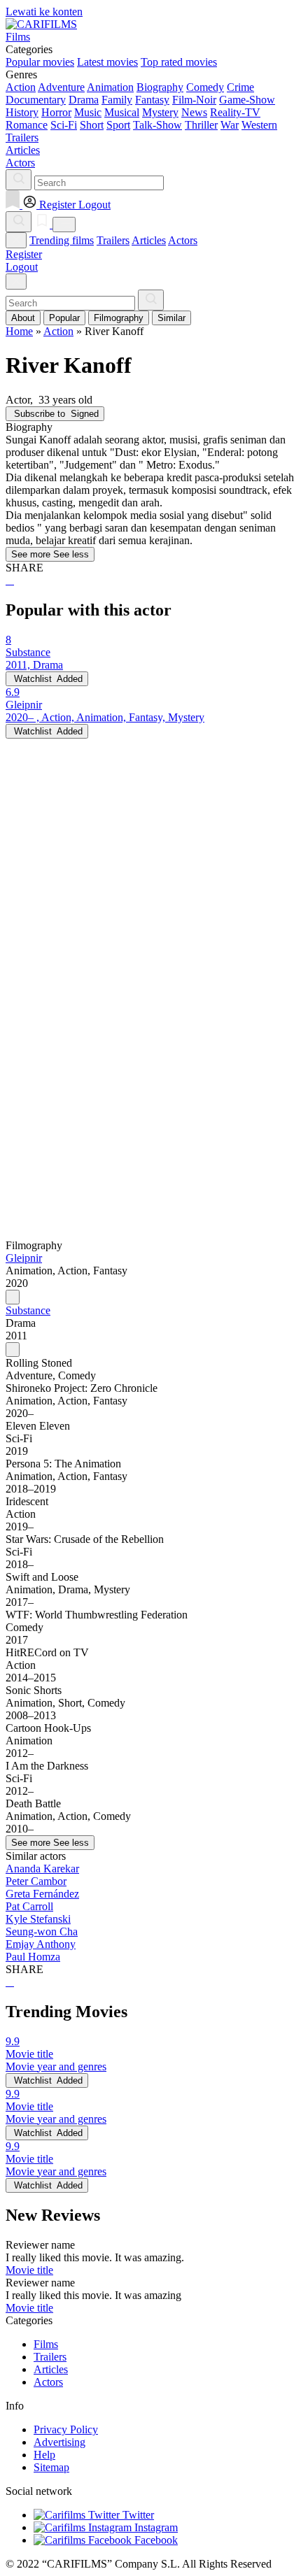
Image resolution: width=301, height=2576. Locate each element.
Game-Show (247, 100)
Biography (160, 87)
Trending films (62, 240)
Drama (84, 100)
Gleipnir (24, 1258)
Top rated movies (179, 62)
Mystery (160, 112)
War (230, 125)
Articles (149, 240)
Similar (171, 318)
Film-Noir (194, 100)
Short (92, 125)
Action (21, 87)
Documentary (36, 100)
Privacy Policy (66, 2429)
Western (259, 125)
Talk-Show (157, 125)
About (23, 318)
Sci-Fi (64, 125)
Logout (22, 267)
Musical (122, 112)
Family (117, 100)
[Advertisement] (150, 889)
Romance (27, 125)
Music (88, 112)
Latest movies (107, 62)
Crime (240, 87)
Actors (183, 240)
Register (24, 254)
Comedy (205, 87)
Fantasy (152, 100)
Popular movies (40, 62)
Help (44, 2455)
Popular (64, 318)
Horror (56, 112)
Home (19, 331)
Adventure (61, 87)
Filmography (119, 318)
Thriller (201, 125)
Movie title (29, 2270)
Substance (28, 1310)
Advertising (59, 2442)
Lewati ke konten (44, 12)
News (194, 112)
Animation (110, 87)
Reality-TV (235, 112)
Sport (118, 125)
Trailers (113, 240)
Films (46, 2344)
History (22, 112)
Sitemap (51, 2467)
